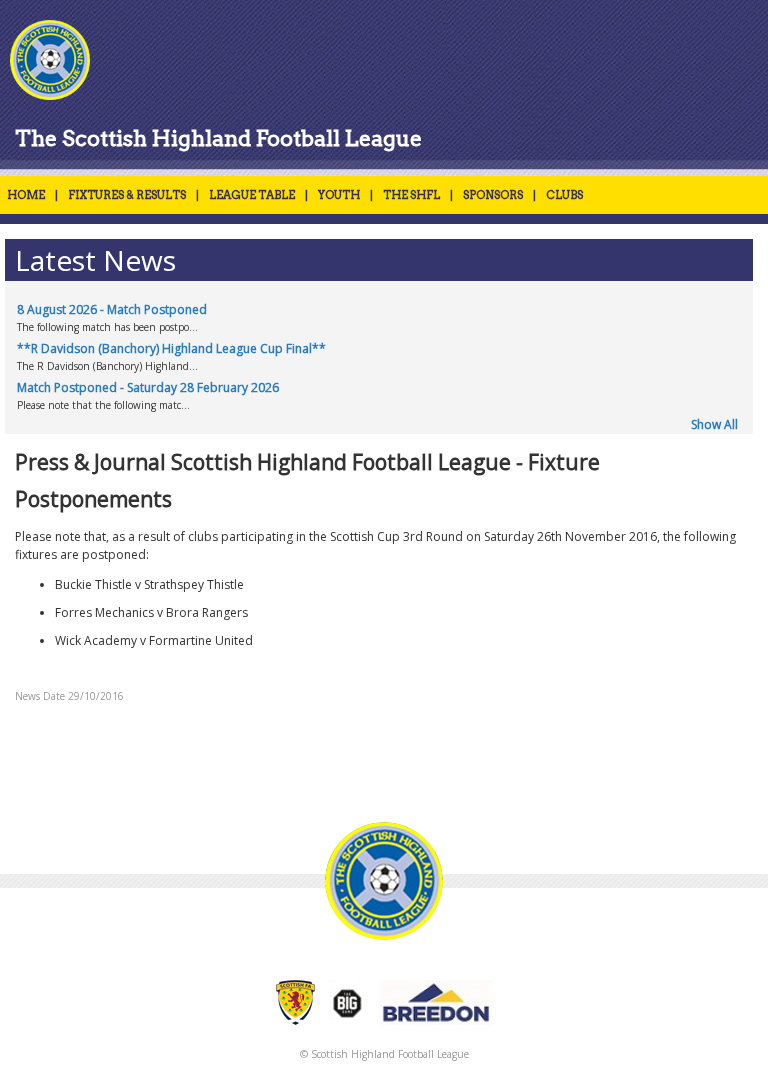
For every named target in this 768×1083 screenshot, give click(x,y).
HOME (26, 195)
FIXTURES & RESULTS (127, 195)
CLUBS (564, 195)
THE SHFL (411, 195)
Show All (714, 424)
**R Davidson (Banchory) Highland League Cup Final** (171, 348)
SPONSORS (493, 195)
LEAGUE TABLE (252, 195)
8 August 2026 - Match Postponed (112, 309)
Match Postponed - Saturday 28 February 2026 (148, 387)
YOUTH (339, 195)
